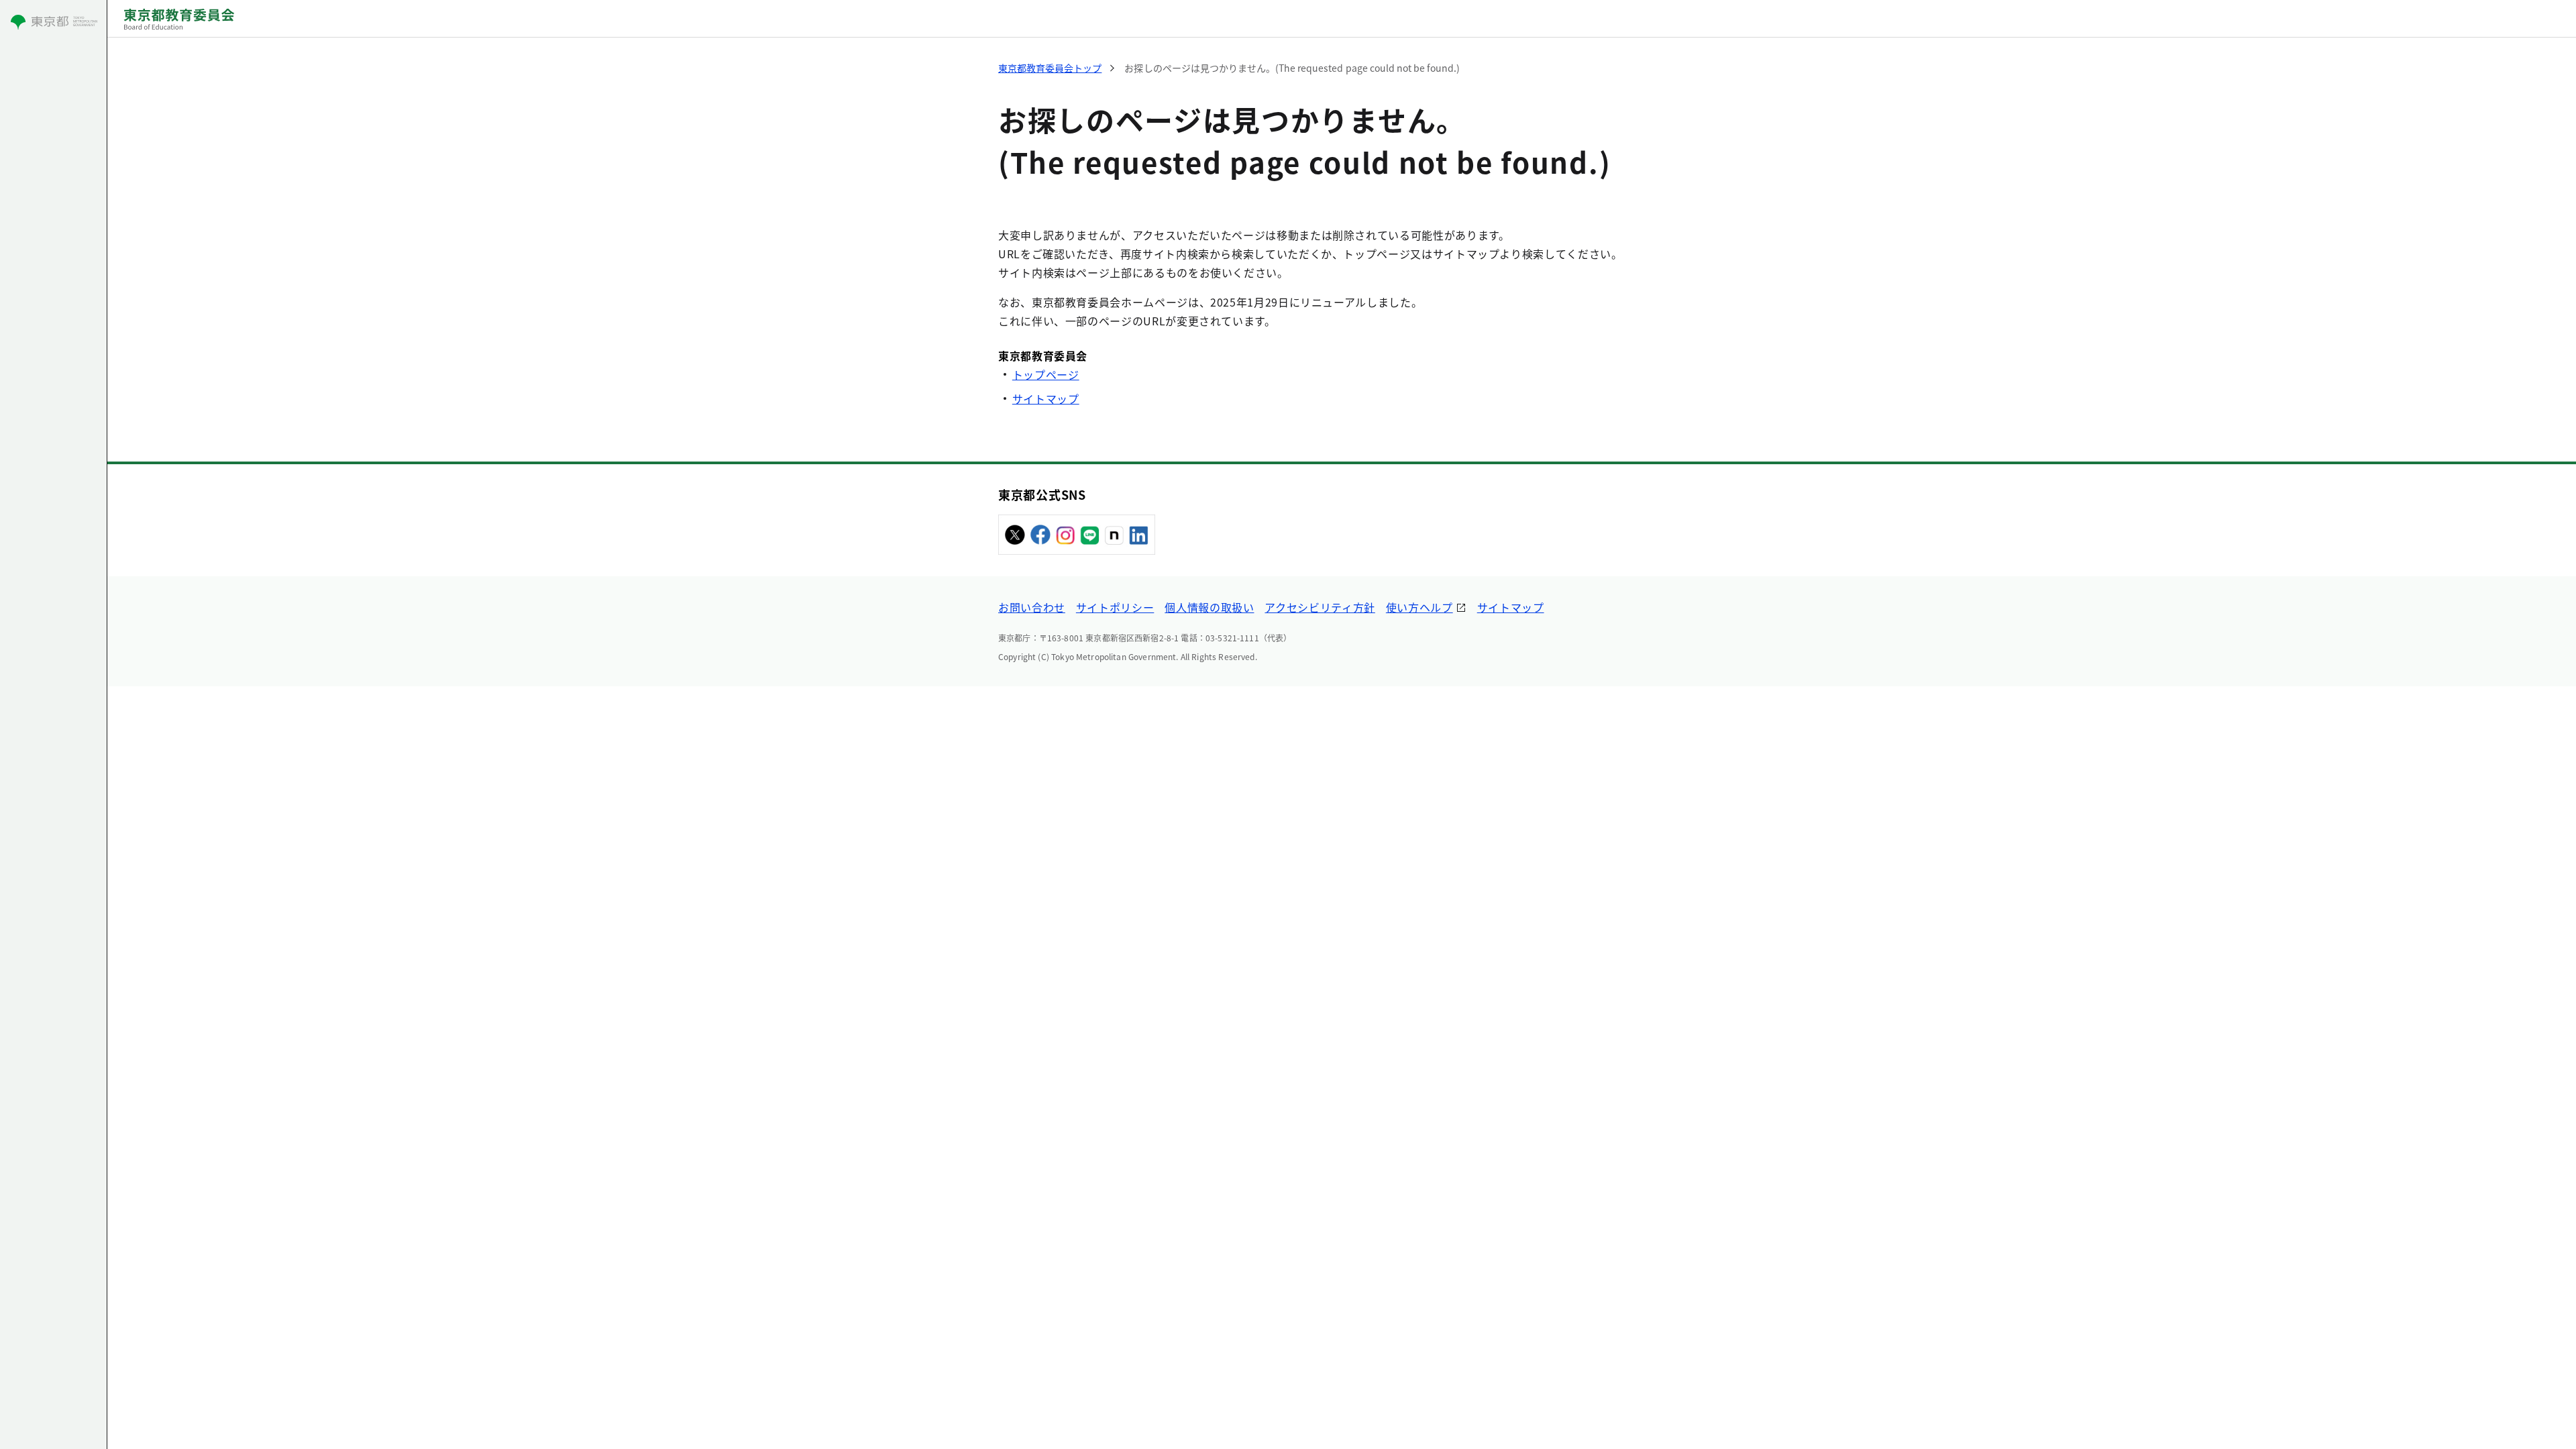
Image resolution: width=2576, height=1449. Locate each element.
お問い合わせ (1032, 607)
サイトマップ (1046, 398)
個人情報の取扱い (1209, 607)
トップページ (1046, 374)
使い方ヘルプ (1419, 607)
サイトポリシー (1115, 607)
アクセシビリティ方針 (1320, 607)
